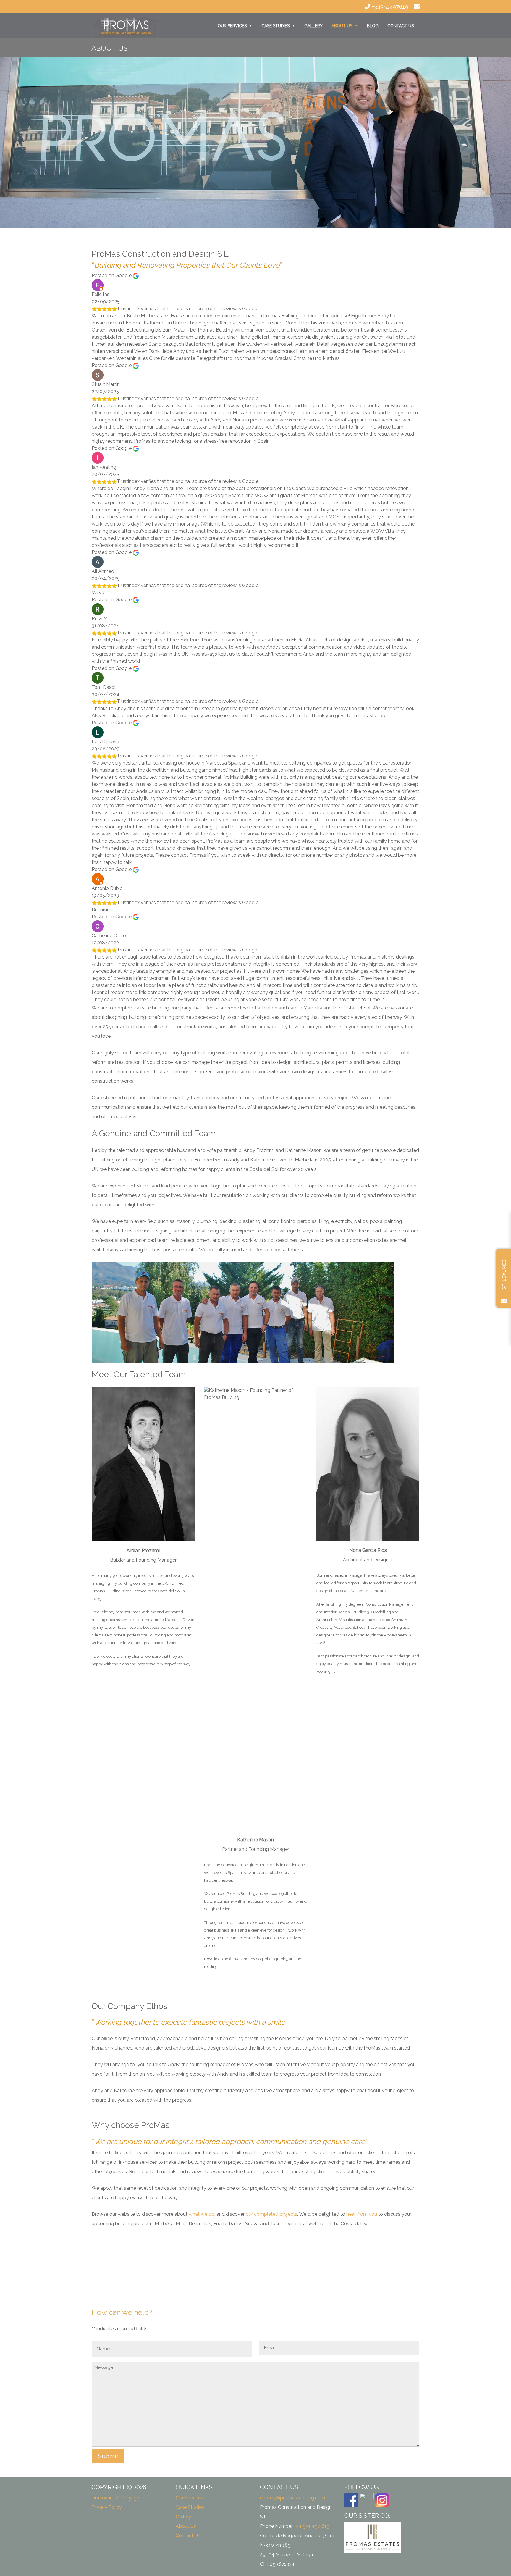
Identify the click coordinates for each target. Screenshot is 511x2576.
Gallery (313, 26)
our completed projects (271, 2214)
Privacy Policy (107, 2507)
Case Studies (275, 26)
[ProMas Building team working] (378, 2261)
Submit (108, 2456)
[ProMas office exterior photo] (296, 2261)
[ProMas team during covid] (215, 2261)
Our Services (232, 26)
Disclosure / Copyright (116, 2498)
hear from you (362, 2214)
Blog (373, 26)
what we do (202, 2214)
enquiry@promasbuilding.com (292, 2498)
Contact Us (401, 26)
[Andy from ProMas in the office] (133, 2268)
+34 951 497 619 (312, 2526)
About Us (342, 26)
